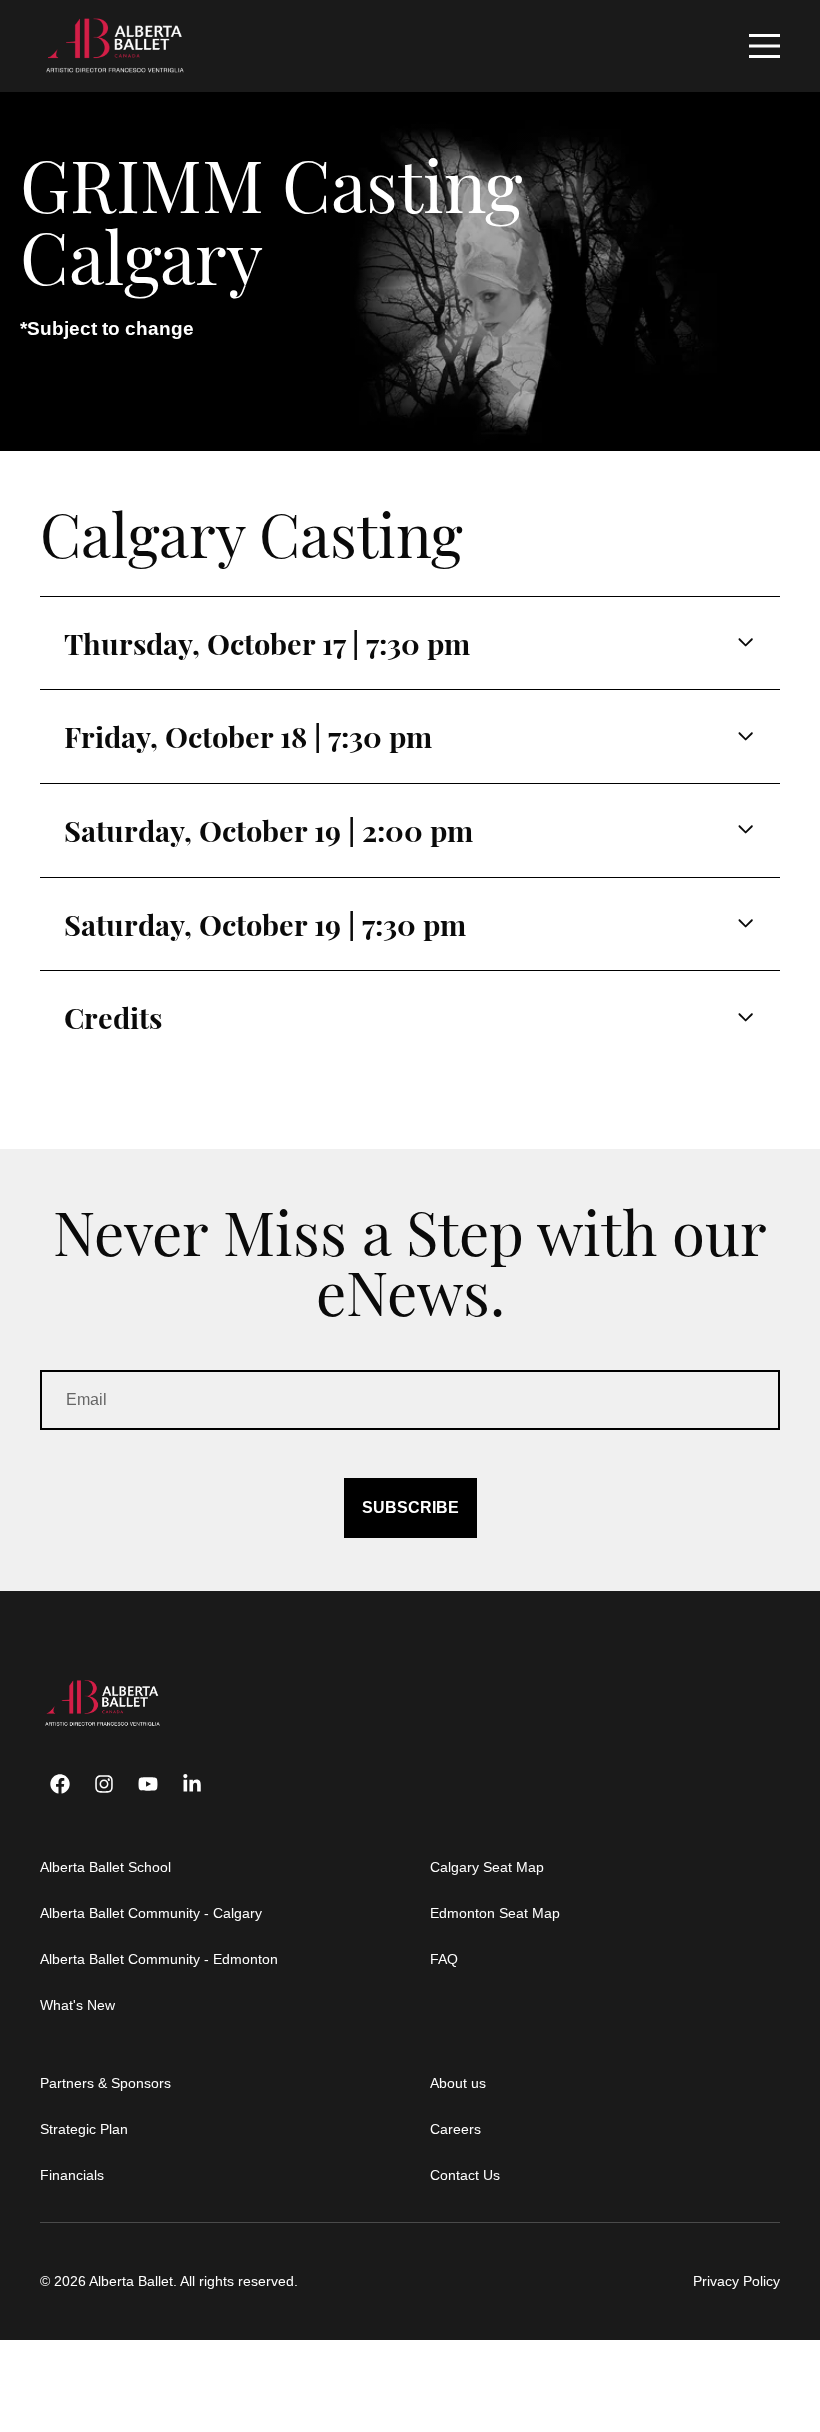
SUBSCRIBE (410, 1507)
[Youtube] (148, 1784)
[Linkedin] (192, 1784)
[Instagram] (104, 1784)
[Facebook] (60, 1784)
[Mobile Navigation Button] (764, 46)
